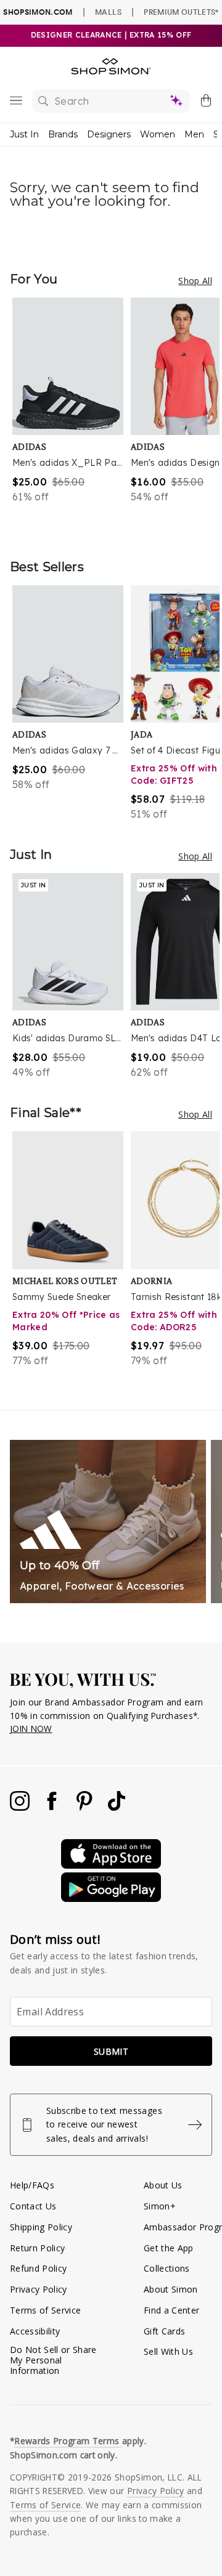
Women (158, 134)
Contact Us (33, 2206)
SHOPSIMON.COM (38, 12)
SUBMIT (111, 2051)
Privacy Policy (39, 2289)
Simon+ (160, 2206)
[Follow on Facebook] (53, 1807)
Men (194, 134)
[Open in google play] (111, 1899)
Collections (167, 2268)
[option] (72, 416)
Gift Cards (164, 2331)
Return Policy (37, 2248)
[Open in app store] (111, 1865)
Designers (109, 134)
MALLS (108, 12)
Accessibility (35, 2331)
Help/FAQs (32, 2185)
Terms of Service (45, 2310)
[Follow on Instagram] (21, 1807)
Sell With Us (168, 2351)
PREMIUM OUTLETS (181, 12)
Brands (63, 134)
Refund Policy (38, 2268)
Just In (24, 134)
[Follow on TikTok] (117, 1807)
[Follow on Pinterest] (86, 1807)
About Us (163, 2185)
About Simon (171, 2289)
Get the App (169, 2248)
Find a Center (171, 2310)
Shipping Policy (41, 2227)
